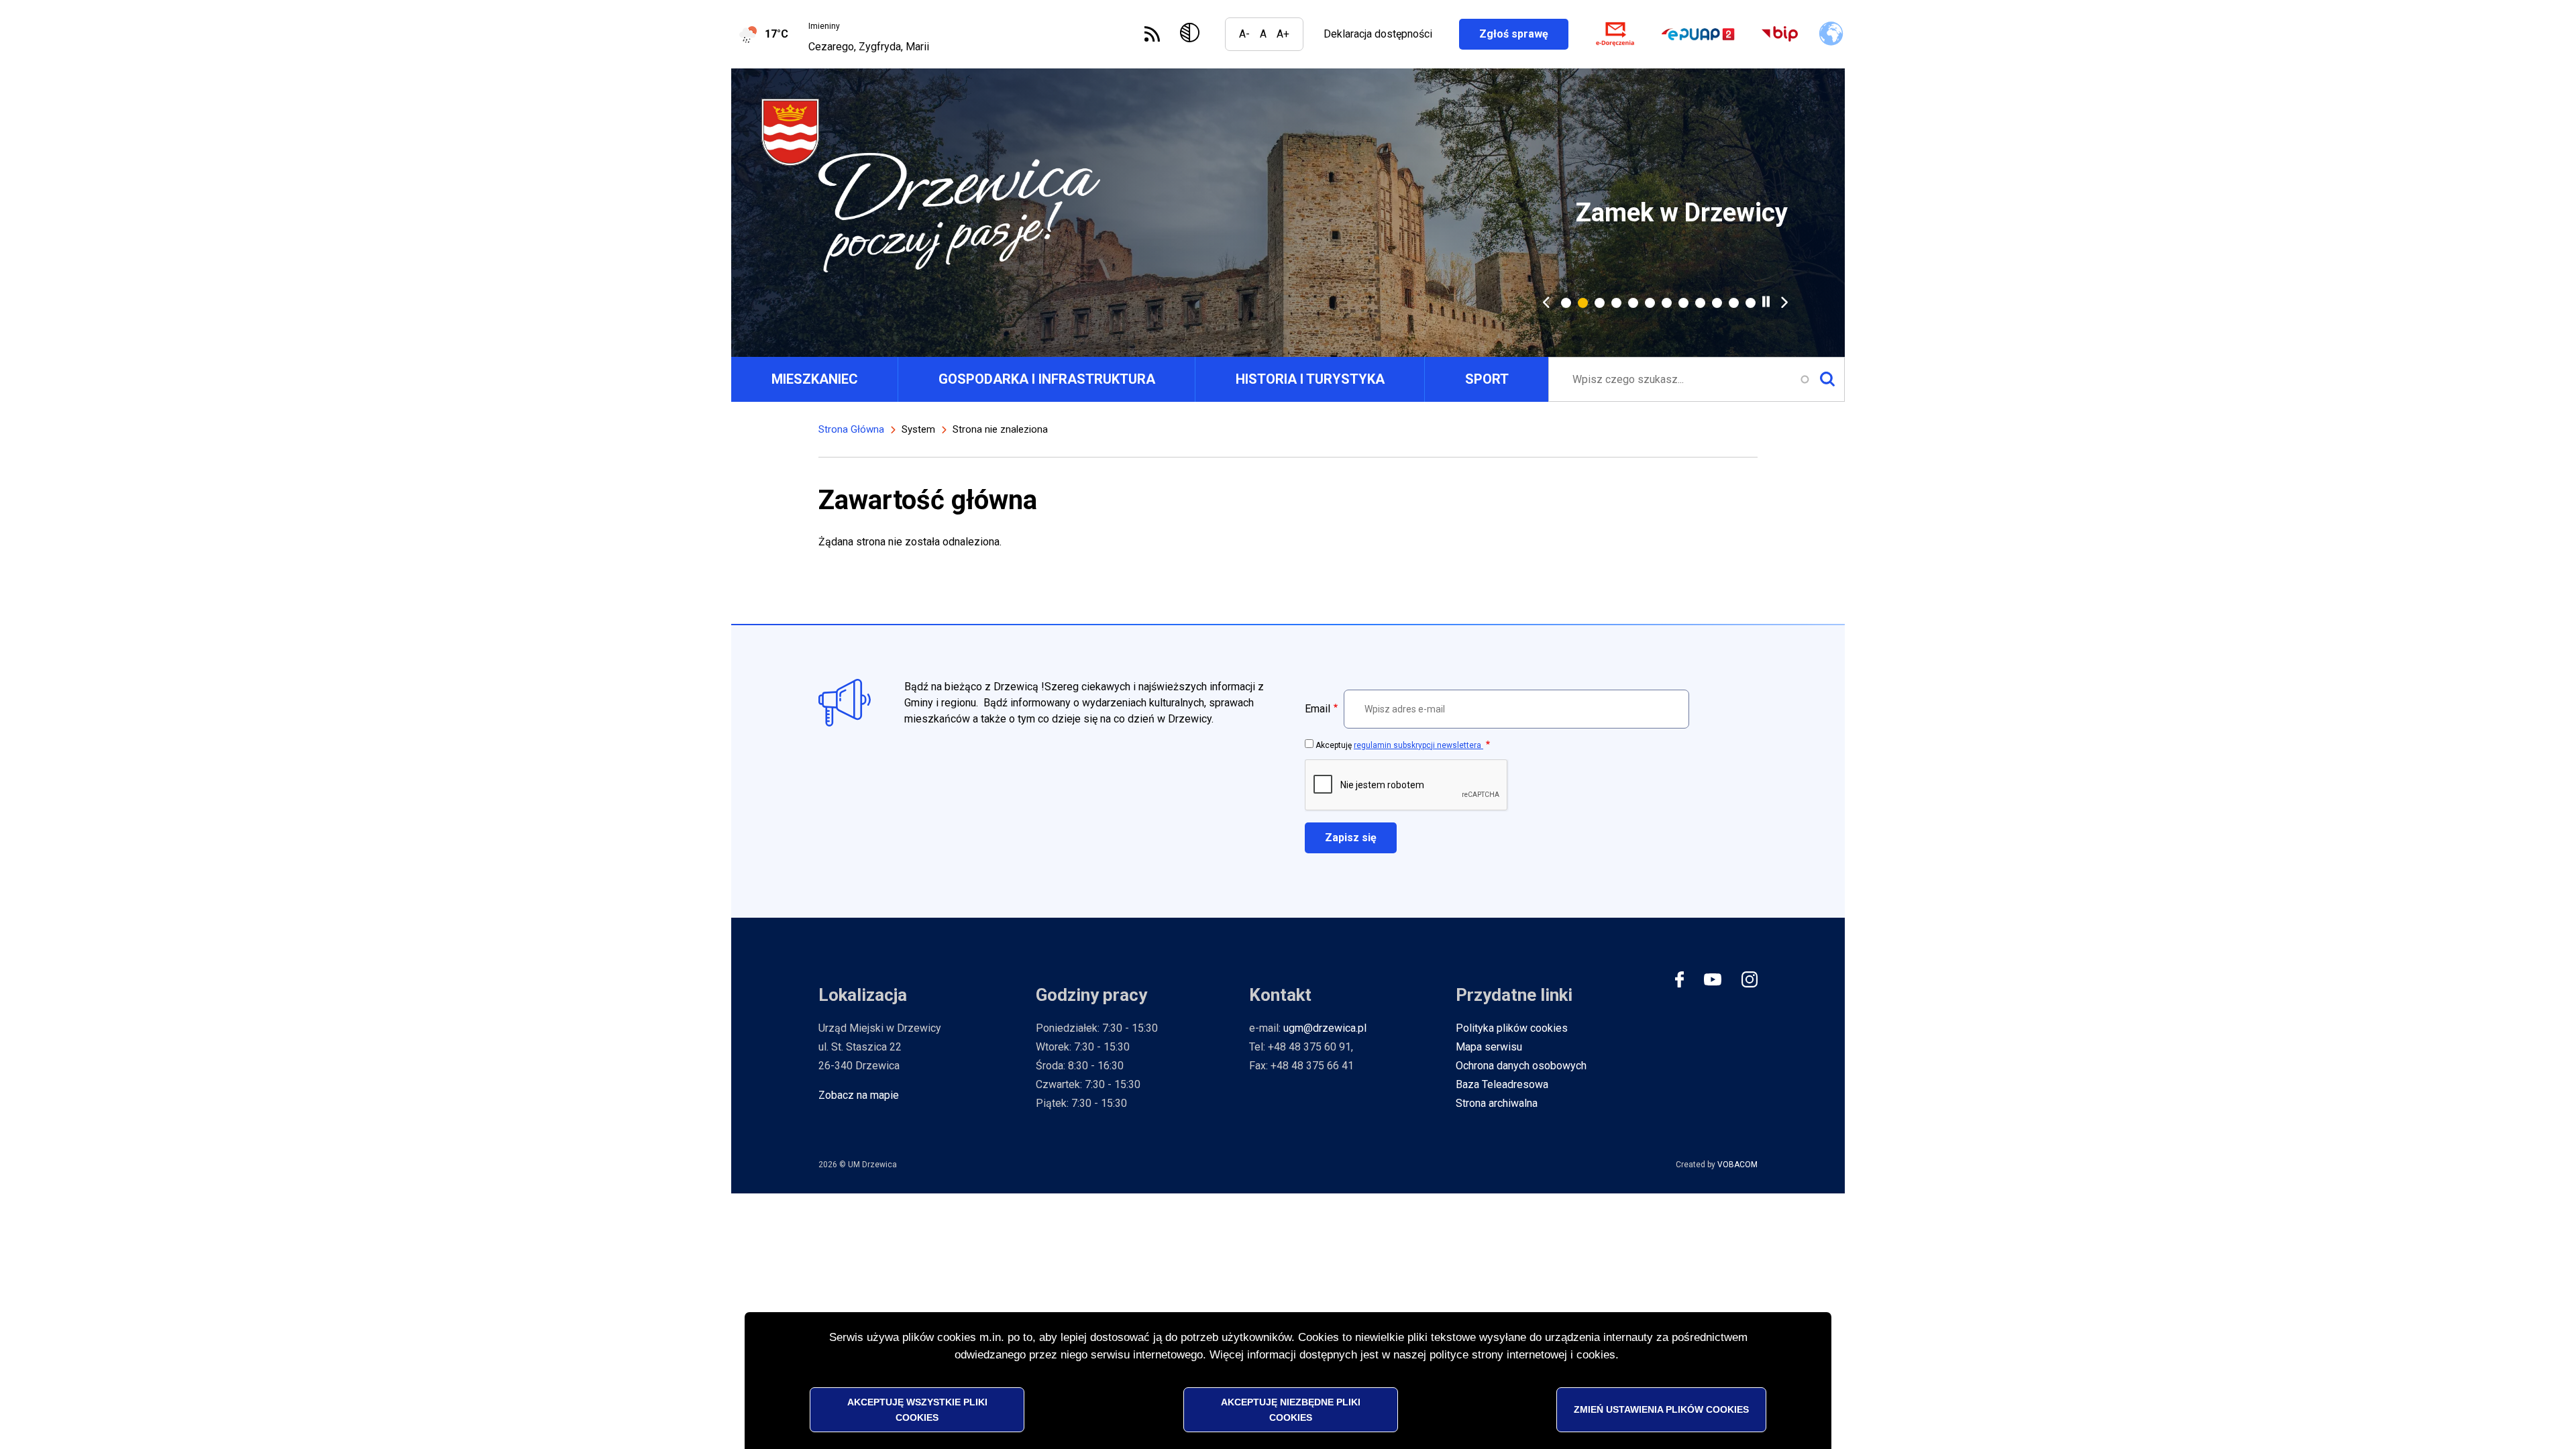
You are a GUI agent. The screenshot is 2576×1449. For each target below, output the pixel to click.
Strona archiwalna (1497, 1103)
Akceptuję (1399, 745)
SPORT (1487, 379)
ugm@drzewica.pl (1325, 1028)
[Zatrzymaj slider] (1766, 302)
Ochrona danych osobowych (1521, 1066)
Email (1318, 709)
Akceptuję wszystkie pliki (917, 1409)
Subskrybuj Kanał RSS (1152, 34)
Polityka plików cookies (1512, 1028)
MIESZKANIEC (815, 379)
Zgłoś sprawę (1524, 34)
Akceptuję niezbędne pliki (1291, 1409)
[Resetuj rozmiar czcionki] (1263, 34)
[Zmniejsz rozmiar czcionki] (1244, 34)
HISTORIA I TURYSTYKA (1310, 379)
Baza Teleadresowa (1502, 1084)
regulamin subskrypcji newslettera (1418, 745)
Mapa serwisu (1489, 1047)
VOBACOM (1737, 1165)
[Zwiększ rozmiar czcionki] (1283, 34)
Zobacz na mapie (859, 1095)
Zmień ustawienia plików (1661, 1409)
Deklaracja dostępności (1378, 34)
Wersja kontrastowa (1192, 34)
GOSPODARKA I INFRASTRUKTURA (1047, 379)
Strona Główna (851, 429)
